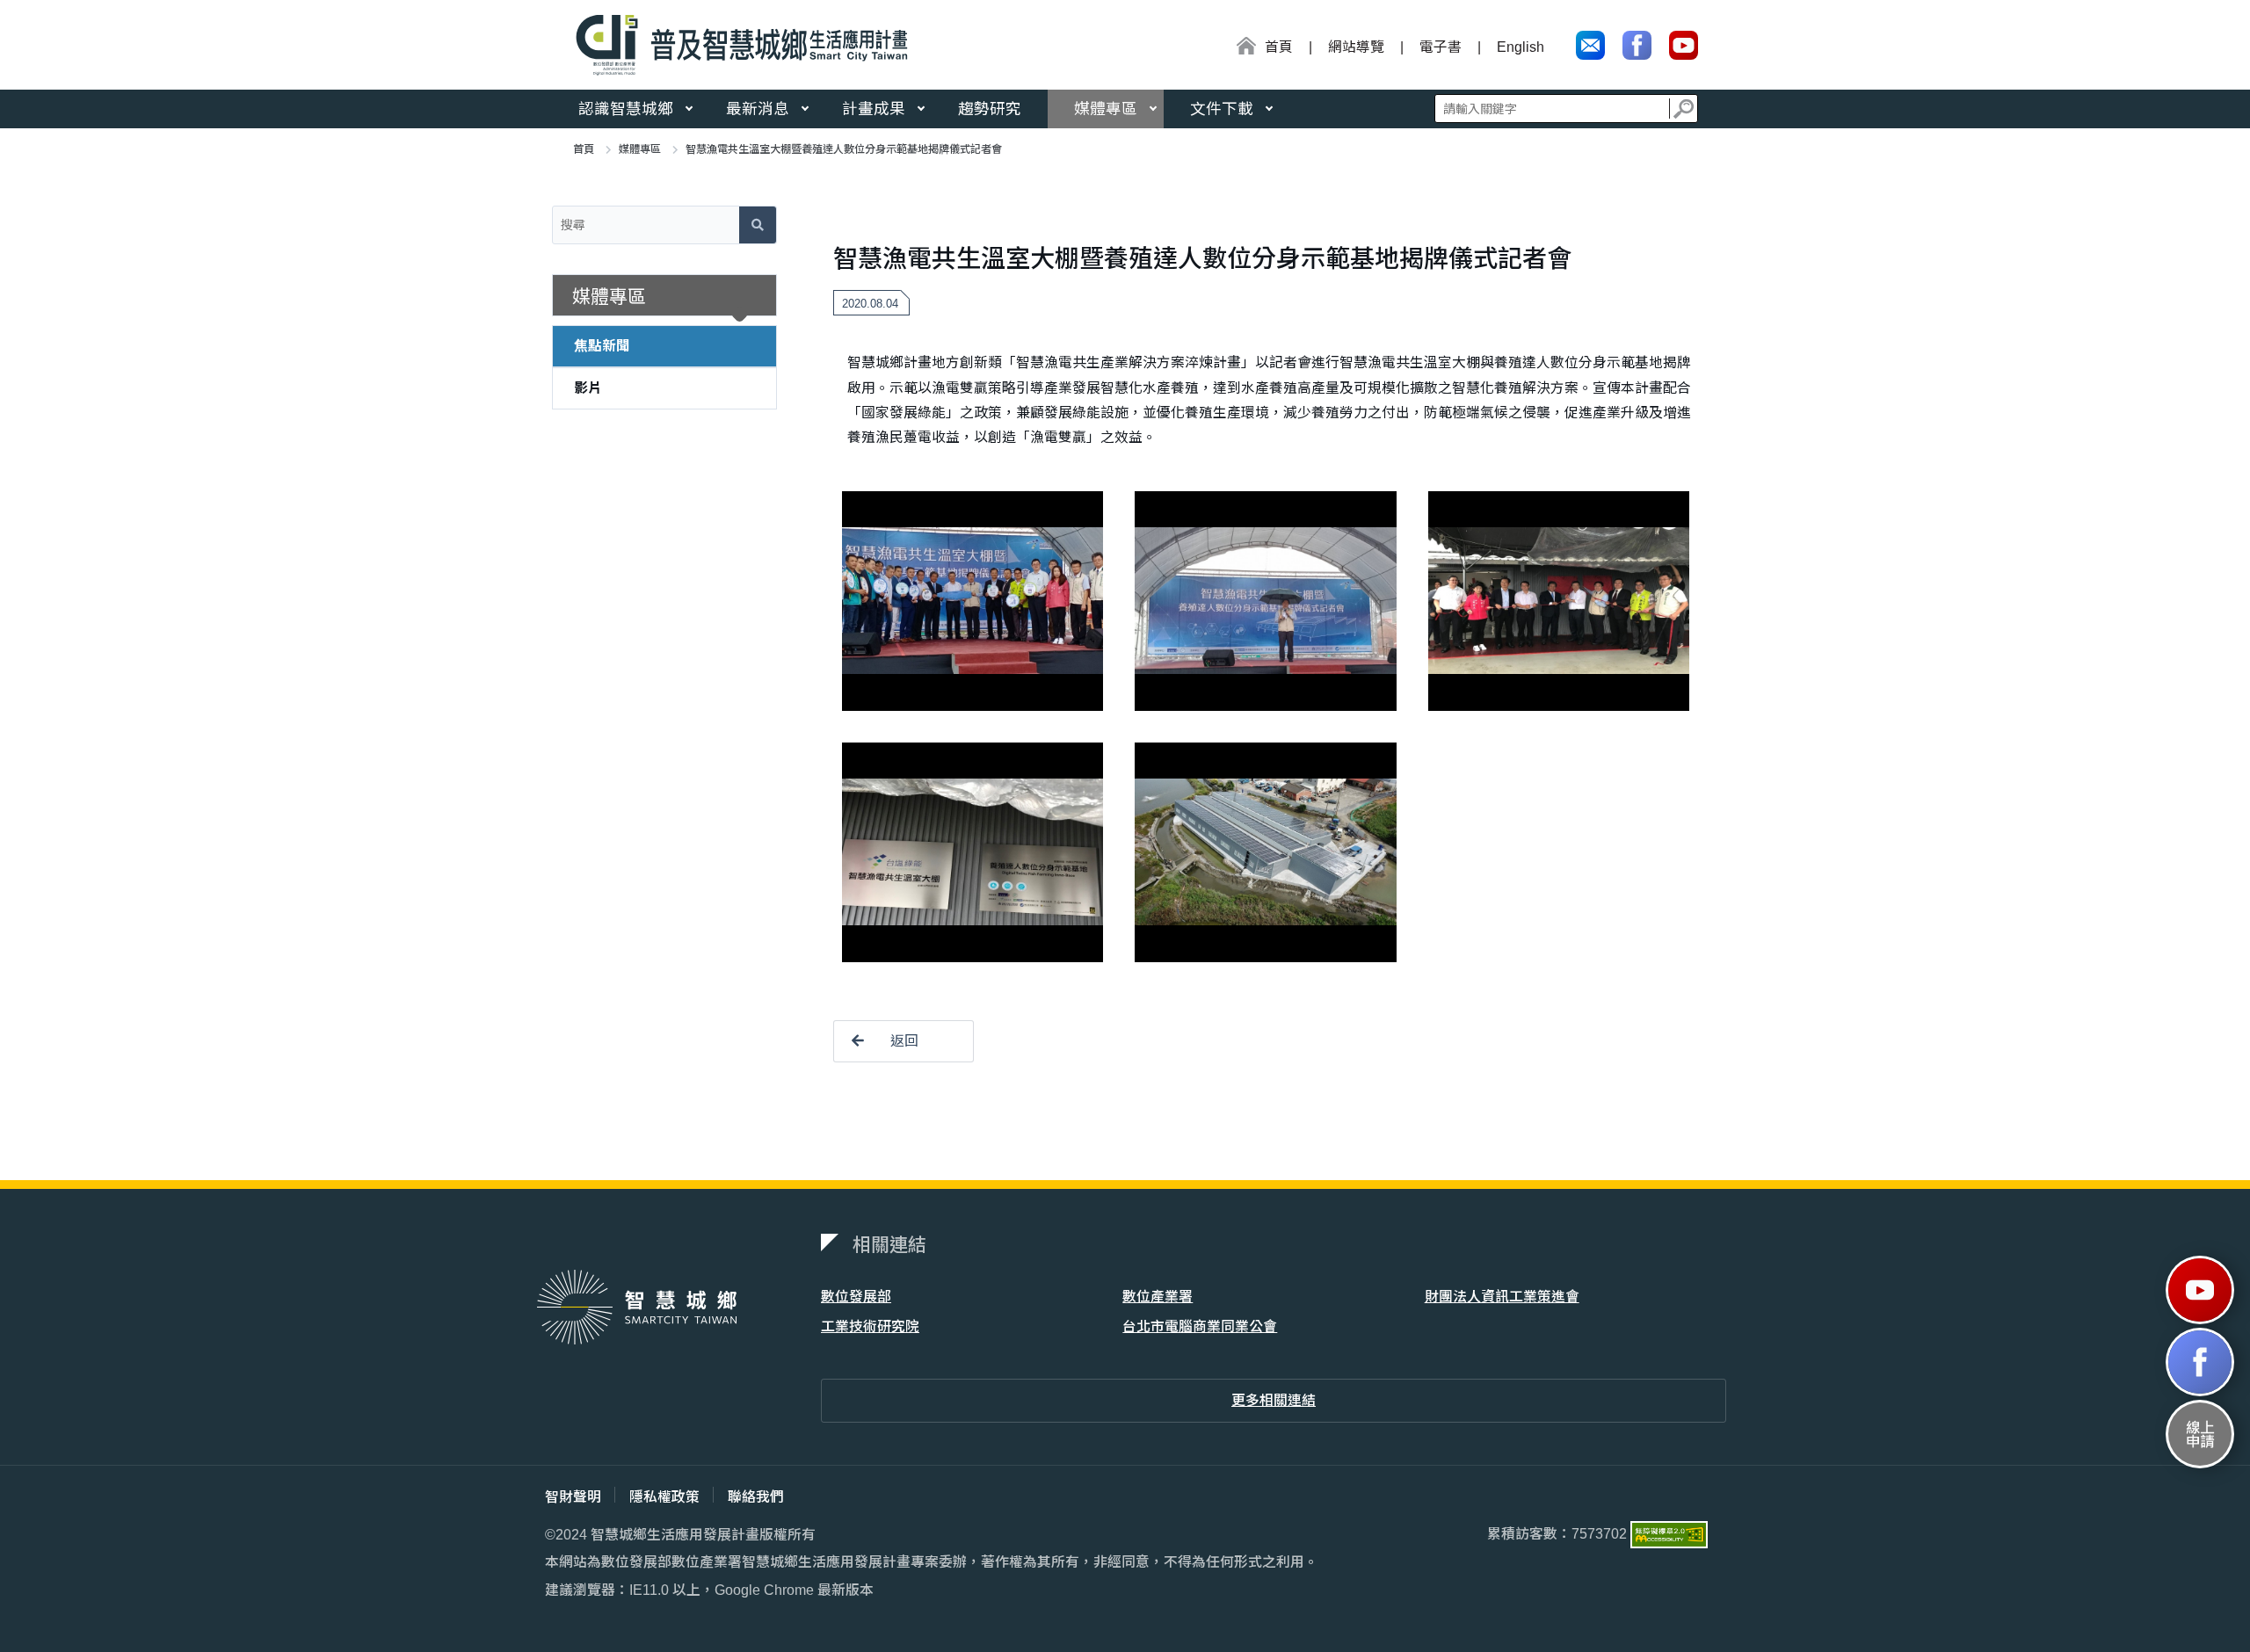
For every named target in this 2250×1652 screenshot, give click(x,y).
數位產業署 (1158, 1297)
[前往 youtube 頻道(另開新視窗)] (1684, 45)
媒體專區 (1106, 109)
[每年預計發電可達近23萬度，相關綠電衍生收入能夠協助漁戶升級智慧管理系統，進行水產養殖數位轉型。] (1265, 852)
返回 (904, 1041)
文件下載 (1222, 109)
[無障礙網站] (1669, 1533)
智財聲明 (573, 1497)
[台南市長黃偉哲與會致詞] (1265, 601)
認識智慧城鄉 (626, 109)
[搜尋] (1684, 109)
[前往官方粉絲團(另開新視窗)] (1637, 45)
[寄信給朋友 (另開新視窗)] (1590, 45)
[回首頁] (736, 45)
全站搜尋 (1566, 109)
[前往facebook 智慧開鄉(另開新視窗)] (2200, 1362)
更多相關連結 (1274, 1400)
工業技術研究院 (870, 1326)
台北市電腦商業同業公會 (1200, 1326)
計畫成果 (874, 109)
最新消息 (758, 109)
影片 (588, 388)
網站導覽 (1356, 47)
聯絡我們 (756, 1497)
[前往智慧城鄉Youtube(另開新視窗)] (2200, 1290)
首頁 (584, 149)
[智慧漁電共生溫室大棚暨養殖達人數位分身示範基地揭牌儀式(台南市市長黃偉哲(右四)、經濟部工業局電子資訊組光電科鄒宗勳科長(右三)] (1559, 601)
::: (1230, 49)
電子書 (1441, 47)
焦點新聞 (602, 346)
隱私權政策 (664, 1497)
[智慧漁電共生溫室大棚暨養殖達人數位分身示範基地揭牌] (973, 852)
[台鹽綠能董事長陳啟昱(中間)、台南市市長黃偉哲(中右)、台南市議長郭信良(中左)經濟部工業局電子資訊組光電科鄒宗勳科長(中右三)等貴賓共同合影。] (973, 601)
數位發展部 (856, 1297)
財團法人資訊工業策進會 (1502, 1297)
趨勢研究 (990, 109)
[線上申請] (2200, 1434)
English (1521, 47)
